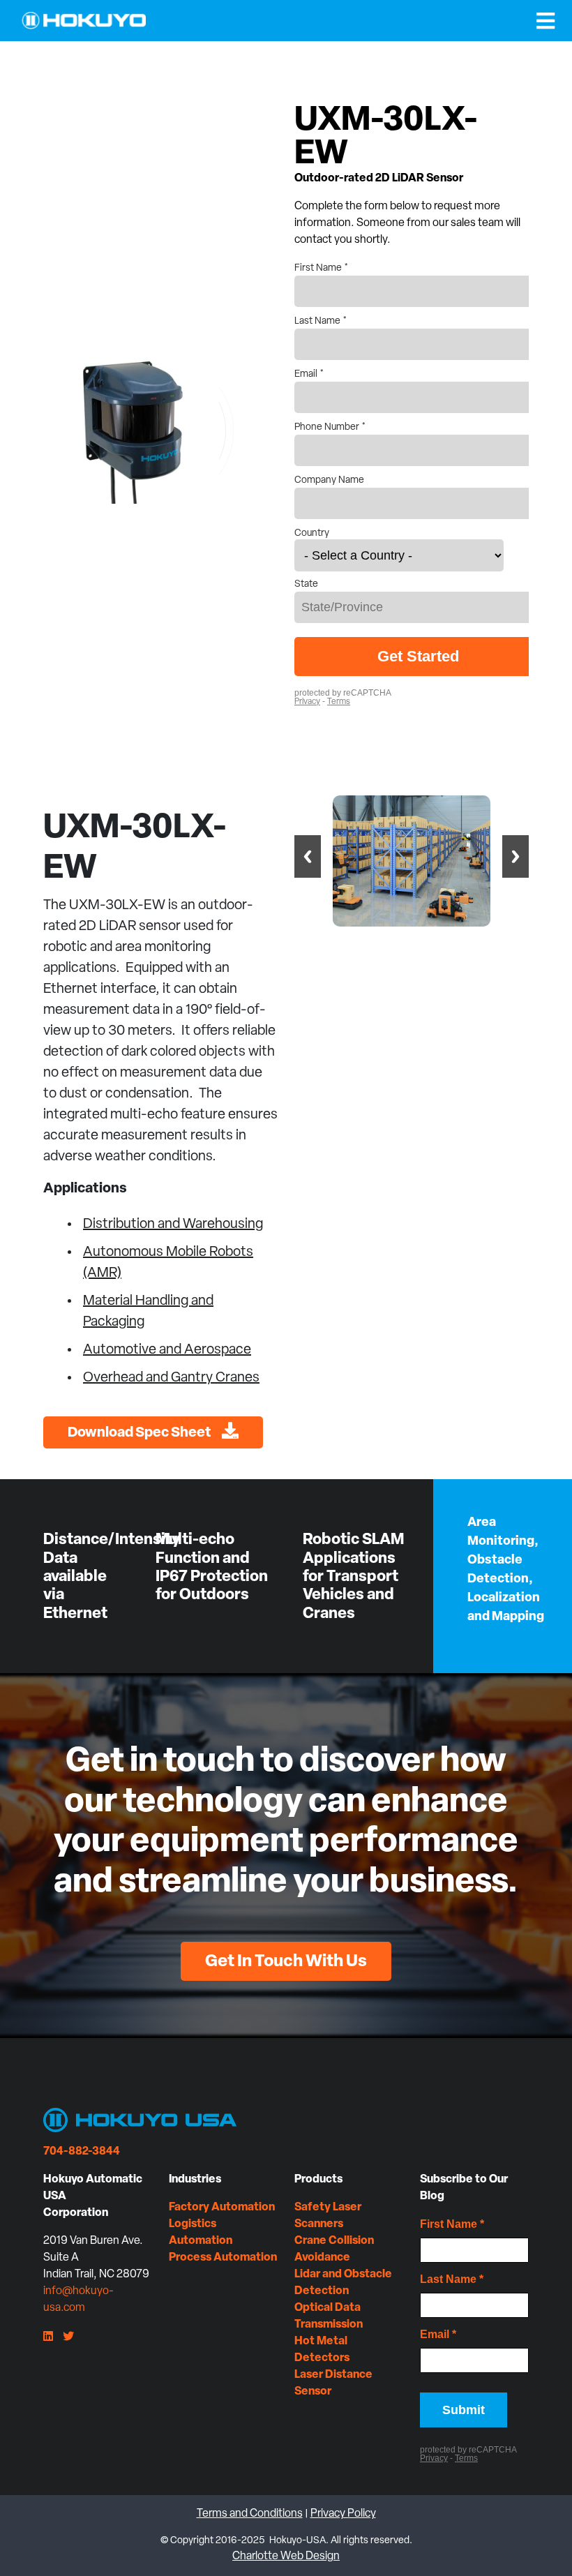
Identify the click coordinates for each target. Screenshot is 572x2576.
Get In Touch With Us (286, 1962)
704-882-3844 (82, 2152)
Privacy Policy (343, 2514)
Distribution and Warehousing (173, 1225)
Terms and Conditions (250, 2514)
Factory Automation (222, 2208)
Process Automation (223, 2258)
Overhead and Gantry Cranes (171, 1378)
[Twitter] (68, 2337)
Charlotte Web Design (286, 2556)
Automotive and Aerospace (167, 1350)
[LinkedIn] (48, 2337)
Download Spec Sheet (140, 1433)
